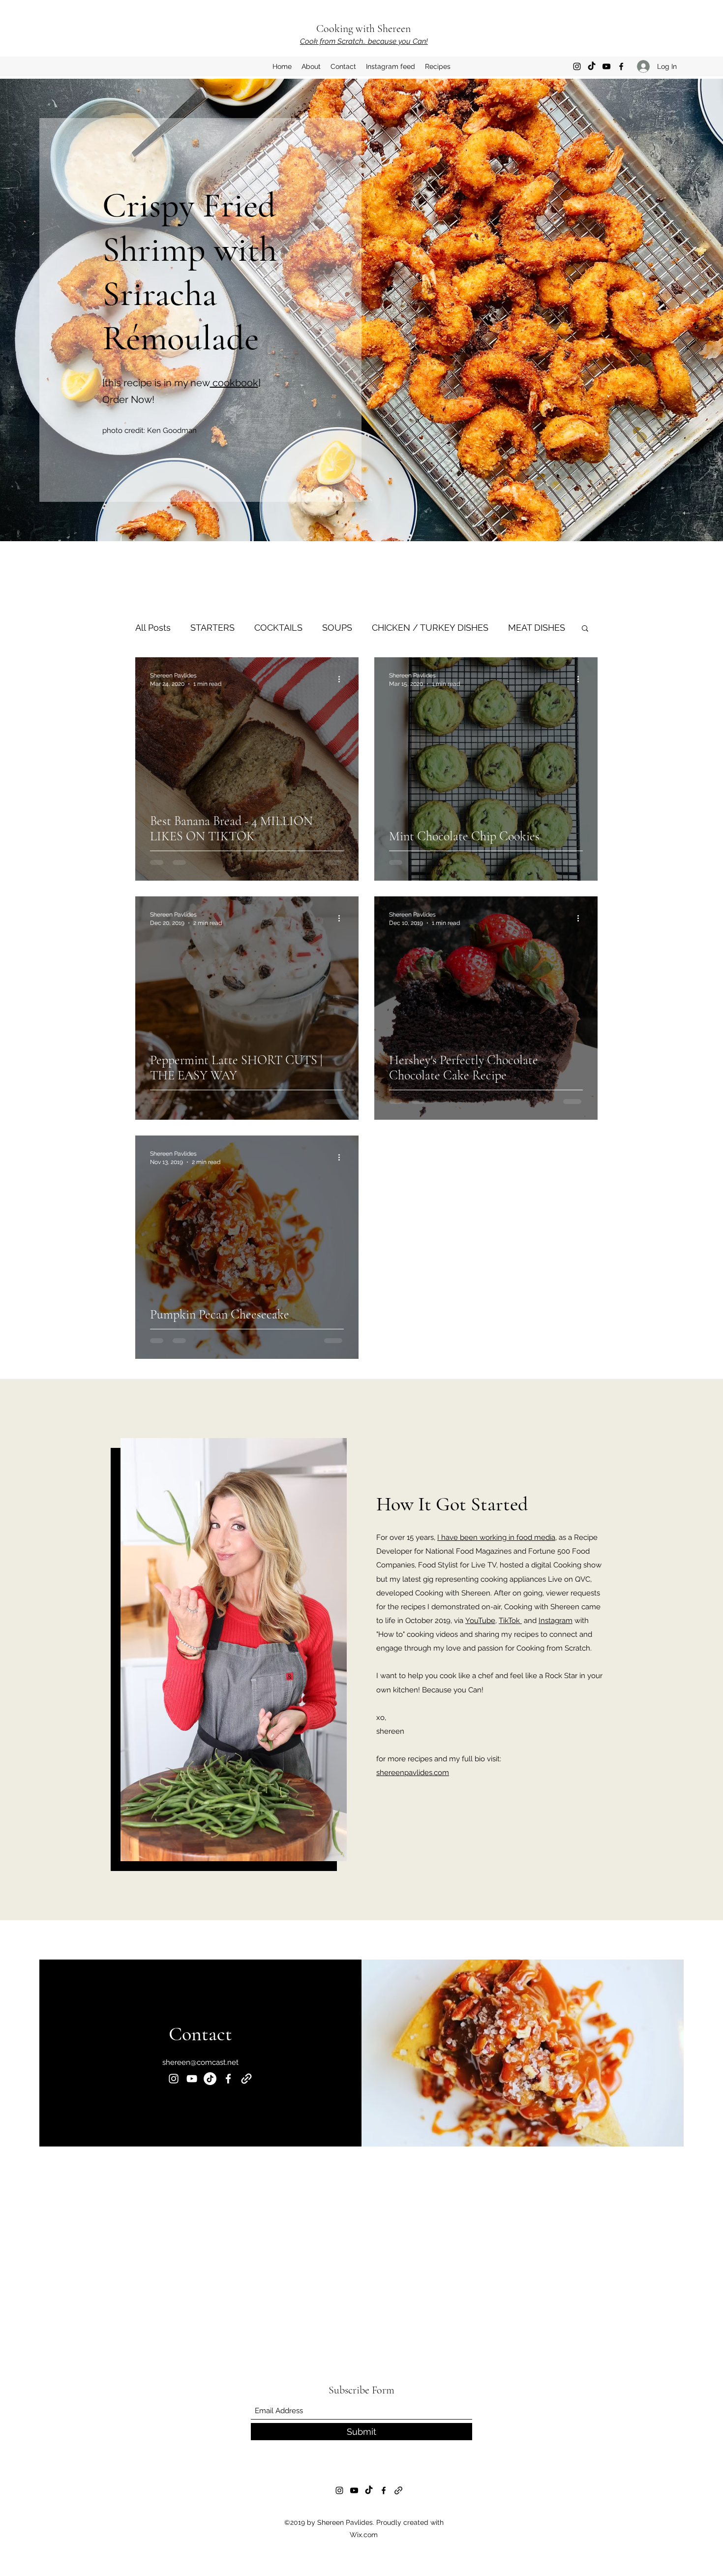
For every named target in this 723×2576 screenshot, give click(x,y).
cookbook (234, 383)
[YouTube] (606, 66)
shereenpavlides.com (413, 1773)
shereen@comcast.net (200, 2062)
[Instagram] (577, 66)
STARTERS (212, 628)
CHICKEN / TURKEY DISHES (430, 628)
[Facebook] (621, 66)
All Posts (153, 628)
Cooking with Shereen (363, 29)
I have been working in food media (496, 1537)
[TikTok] (592, 66)
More (519, 628)
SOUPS (337, 628)
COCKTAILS (278, 628)
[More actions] (342, 679)
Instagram (556, 1621)
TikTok (510, 1621)
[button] (585, 629)
